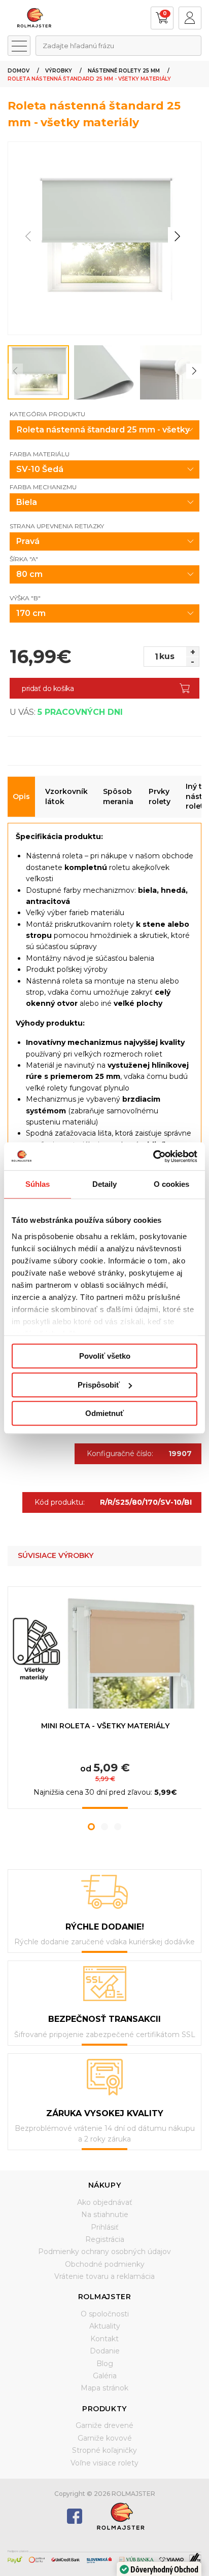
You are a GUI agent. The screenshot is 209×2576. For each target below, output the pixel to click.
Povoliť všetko (105, 1356)
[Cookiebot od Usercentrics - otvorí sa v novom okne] (153, 1156)
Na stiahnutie (105, 2215)
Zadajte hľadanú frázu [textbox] (78, 46)
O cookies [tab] (172, 1184)
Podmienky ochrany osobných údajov (104, 2252)
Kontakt (104, 2339)
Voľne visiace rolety (104, 2463)
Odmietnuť (104, 1413)
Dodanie (105, 2351)
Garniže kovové (105, 2438)
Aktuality (105, 2326)
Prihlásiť (105, 2227)
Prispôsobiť (99, 1385)
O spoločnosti (105, 2314)
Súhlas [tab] (38, 1184)
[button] (177, 236)
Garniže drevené (104, 2425)
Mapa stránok (104, 2388)
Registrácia (105, 2239)
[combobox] (118, 46)
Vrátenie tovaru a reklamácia (104, 2276)
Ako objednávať (105, 2202)
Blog (105, 2364)
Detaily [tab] (105, 1184)
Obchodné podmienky (105, 2264)
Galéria (105, 2376)
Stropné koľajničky (104, 2450)
